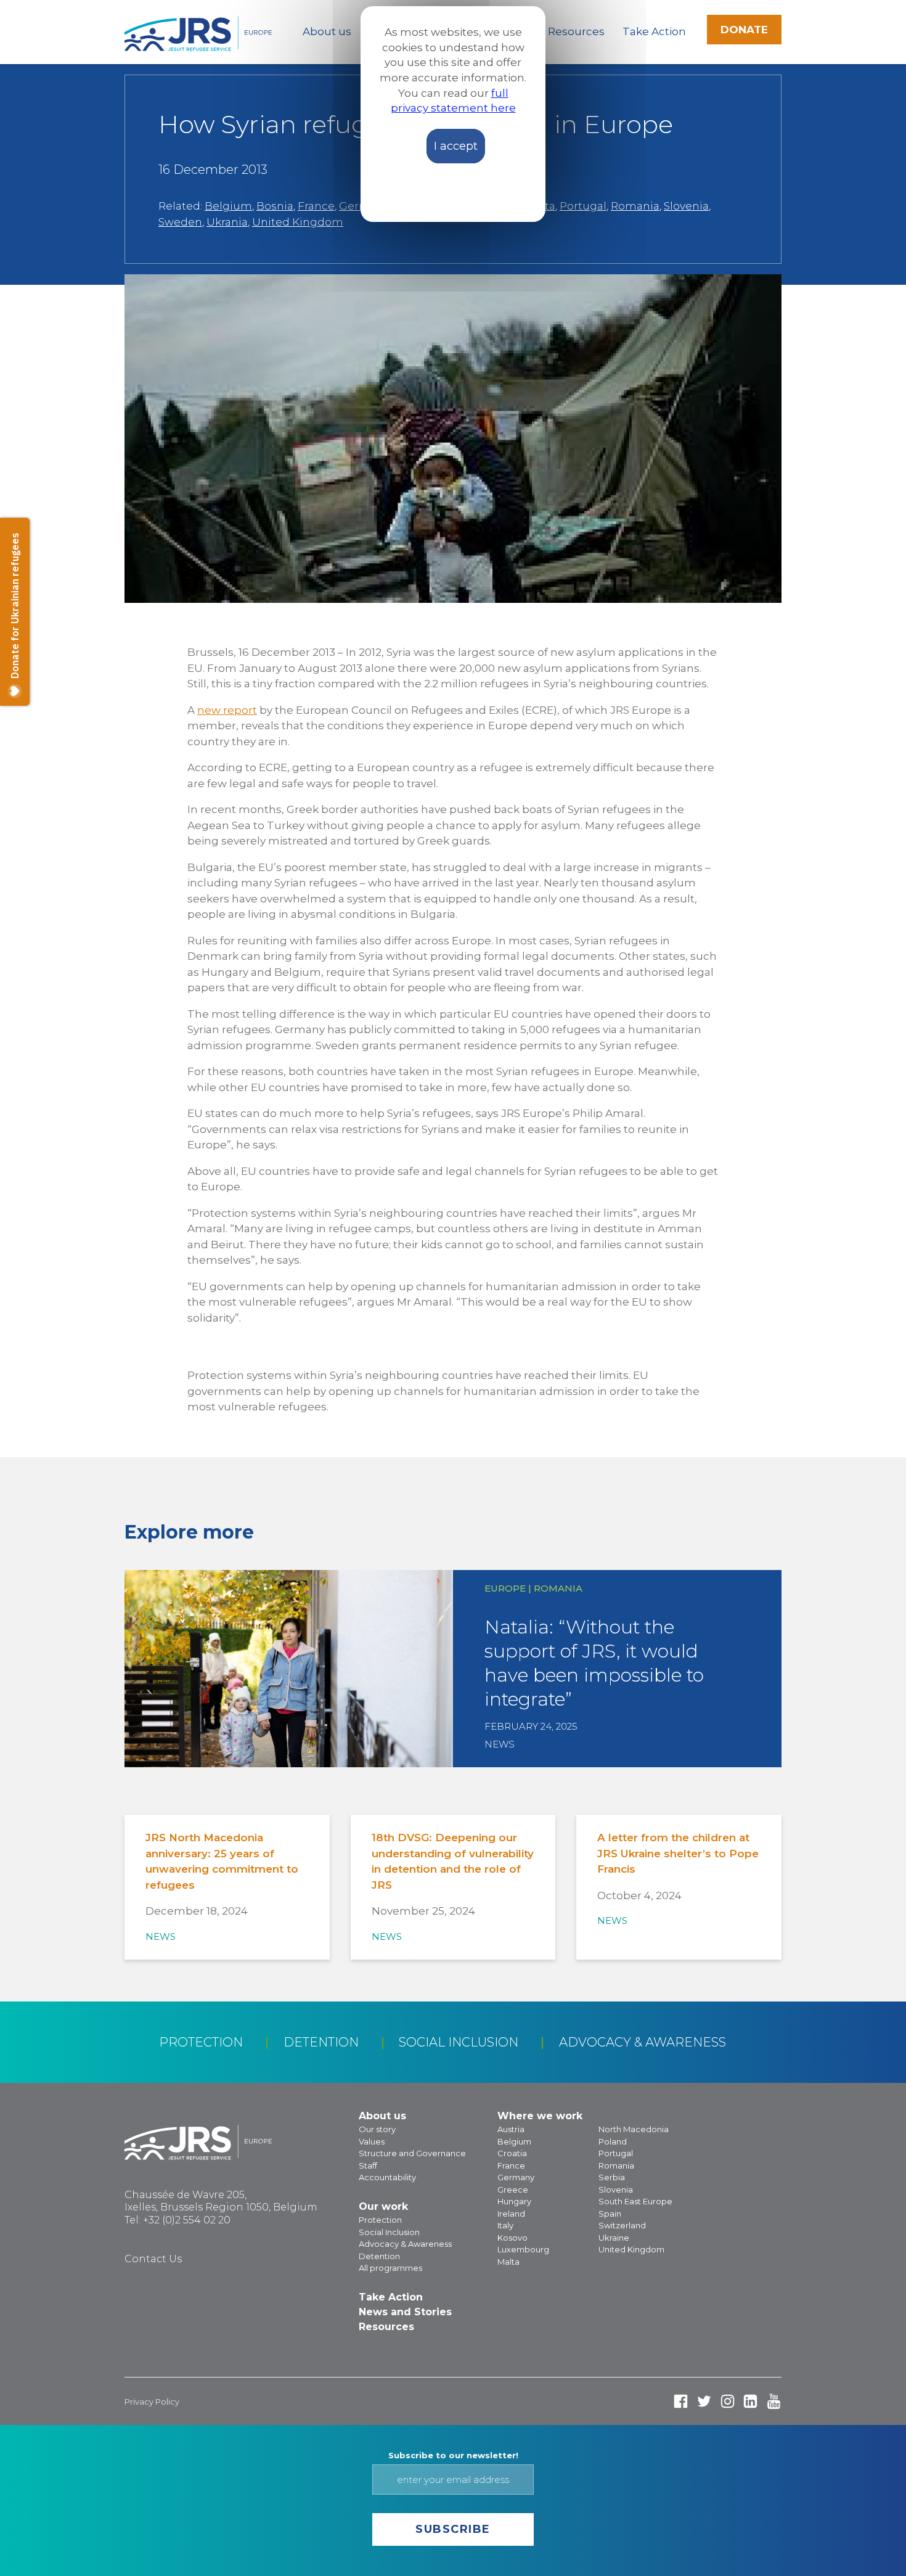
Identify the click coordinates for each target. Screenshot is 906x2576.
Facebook (681, 2401)
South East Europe (635, 2201)
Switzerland (622, 2225)
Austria (511, 2129)
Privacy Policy (152, 2402)
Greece (513, 2190)
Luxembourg (523, 2249)
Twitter (704, 2401)
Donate (744, 30)
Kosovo (512, 2238)
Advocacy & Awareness (643, 2042)
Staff (368, 2165)
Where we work (540, 2116)
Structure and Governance (412, 2153)
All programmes (390, 2268)
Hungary (514, 2201)
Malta (508, 2262)
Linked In (750, 2401)
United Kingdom (298, 222)
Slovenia (686, 206)
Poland (613, 2141)
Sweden (180, 222)
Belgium (228, 206)
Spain (610, 2214)
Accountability (387, 2177)
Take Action (654, 31)
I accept (456, 146)
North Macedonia (634, 2129)
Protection (201, 2042)
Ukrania (227, 222)
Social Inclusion (459, 2042)
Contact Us (153, 2259)
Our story (377, 2129)
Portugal (583, 206)
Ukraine (614, 2238)
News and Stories (405, 2312)
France (316, 206)
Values (372, 2141)
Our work (383, 2206)
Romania (635, 206)
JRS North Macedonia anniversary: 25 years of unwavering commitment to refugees (222, 1861)
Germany (516, 2177)
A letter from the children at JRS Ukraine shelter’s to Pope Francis (678, 1853)
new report (227, 710)
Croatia (512, 2153)
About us (327, 31)
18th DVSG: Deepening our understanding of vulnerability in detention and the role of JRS (453, 1861)
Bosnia (275, 206)
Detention (321, 2042)
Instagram (728, 2401)
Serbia (612, 2177)
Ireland (511, 2214)
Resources (576, 31)
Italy (505, 2225)
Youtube (774, 2401)
